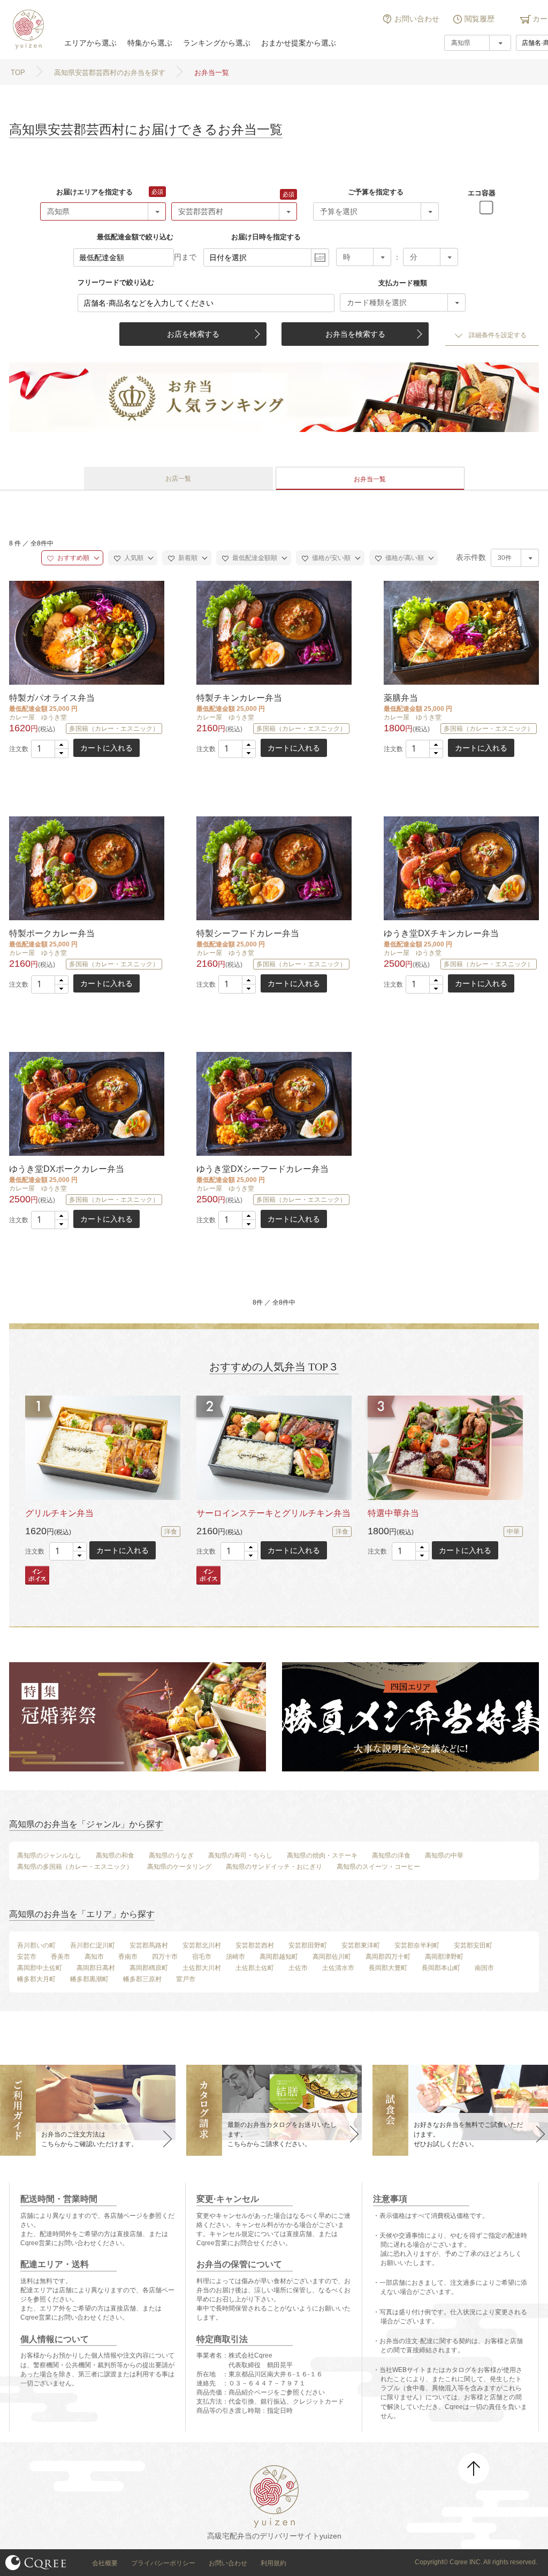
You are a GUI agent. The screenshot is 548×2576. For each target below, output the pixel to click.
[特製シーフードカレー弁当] (273, 868)
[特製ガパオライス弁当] (86, 632)
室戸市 (186, 1979)
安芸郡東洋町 (361, 1945)
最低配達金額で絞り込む (135, 237)
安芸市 (27, 1957)
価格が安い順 (330, 558)
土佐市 (298, 1968)
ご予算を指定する (376, 192)
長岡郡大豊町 (388, 1968)
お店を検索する (193, 334)
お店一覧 (178, 479)
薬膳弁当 (401, 698)
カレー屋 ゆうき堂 (38, 717)
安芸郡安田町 (473, 1945)
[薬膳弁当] (460, 632)
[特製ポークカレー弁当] (86, 868)
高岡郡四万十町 (388, 1957)
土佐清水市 (338, 1968)
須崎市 (235, 1957)
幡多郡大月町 (36, 1979)
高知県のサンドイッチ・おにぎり (274, 1867)
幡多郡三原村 (142, 1979)
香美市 (60, 1957)
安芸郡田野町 (308, 1945)
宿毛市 (202, 1957)
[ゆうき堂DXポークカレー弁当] (86, 1104)
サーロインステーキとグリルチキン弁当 (273, 1513)
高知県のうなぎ (171, 1855)
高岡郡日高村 (96, 1968)
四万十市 (165, 1957)
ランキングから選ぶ (217, 43)
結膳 (27, 29)
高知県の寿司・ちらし (240, 1855)
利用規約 (273, 2563)
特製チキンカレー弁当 (239, 698)
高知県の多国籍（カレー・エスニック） (75, 1867)
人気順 (133, 558)
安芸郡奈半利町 (417, 1945)
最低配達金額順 (254, 558)
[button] (61, 745)
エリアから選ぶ (90, 43)
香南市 (128, 1957)
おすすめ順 (73, 558)
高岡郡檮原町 (149, 1968)
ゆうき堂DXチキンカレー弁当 (441, 933)
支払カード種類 (403, 283)
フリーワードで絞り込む (116, 282)
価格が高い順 (404, 558)
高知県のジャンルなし (49, 1855)
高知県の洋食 (391, 1855)
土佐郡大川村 (202, 1968)
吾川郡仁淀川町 (93, 1945)
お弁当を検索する (355, 334)
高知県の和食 (115, 1855)
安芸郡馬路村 (149, 1945)
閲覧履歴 (479, 19)
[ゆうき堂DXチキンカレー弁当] (460, 868)
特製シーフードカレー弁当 (248, 933)
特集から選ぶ (150, 43)
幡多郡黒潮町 (89, 1979)
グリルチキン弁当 (59, 1513)
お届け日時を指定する (266, 237)
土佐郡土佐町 (255, 1968)
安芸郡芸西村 (255, 1945)
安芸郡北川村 (202, 1945)
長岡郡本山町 (441, 1968)
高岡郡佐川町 (332, 1957)
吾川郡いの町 (36, 1945)
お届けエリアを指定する (94, 192)
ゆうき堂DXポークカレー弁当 (67, 1169)
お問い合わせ (417, 19)
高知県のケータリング (179, 1867)
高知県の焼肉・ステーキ (322, 1855)
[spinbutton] (50, 749)
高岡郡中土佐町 (40, 1968)
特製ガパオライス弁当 (52, 698)
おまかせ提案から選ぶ (299, 43)
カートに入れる (106, 748)
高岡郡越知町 (279, 1957)
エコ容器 (482, 193)
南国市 (484, 1968)
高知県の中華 (444, 1855)
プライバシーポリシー (163, 2563)
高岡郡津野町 (444, 1957)
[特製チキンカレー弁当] (273, 632)
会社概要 (105, 2563)
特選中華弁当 (393, 1513)
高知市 (94, 1957)
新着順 (187, 558)
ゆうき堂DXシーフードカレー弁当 (262, 1169)
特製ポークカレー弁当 (52, 933)
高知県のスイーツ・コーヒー (378, 1867)
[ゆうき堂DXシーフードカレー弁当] (273, 1104)
